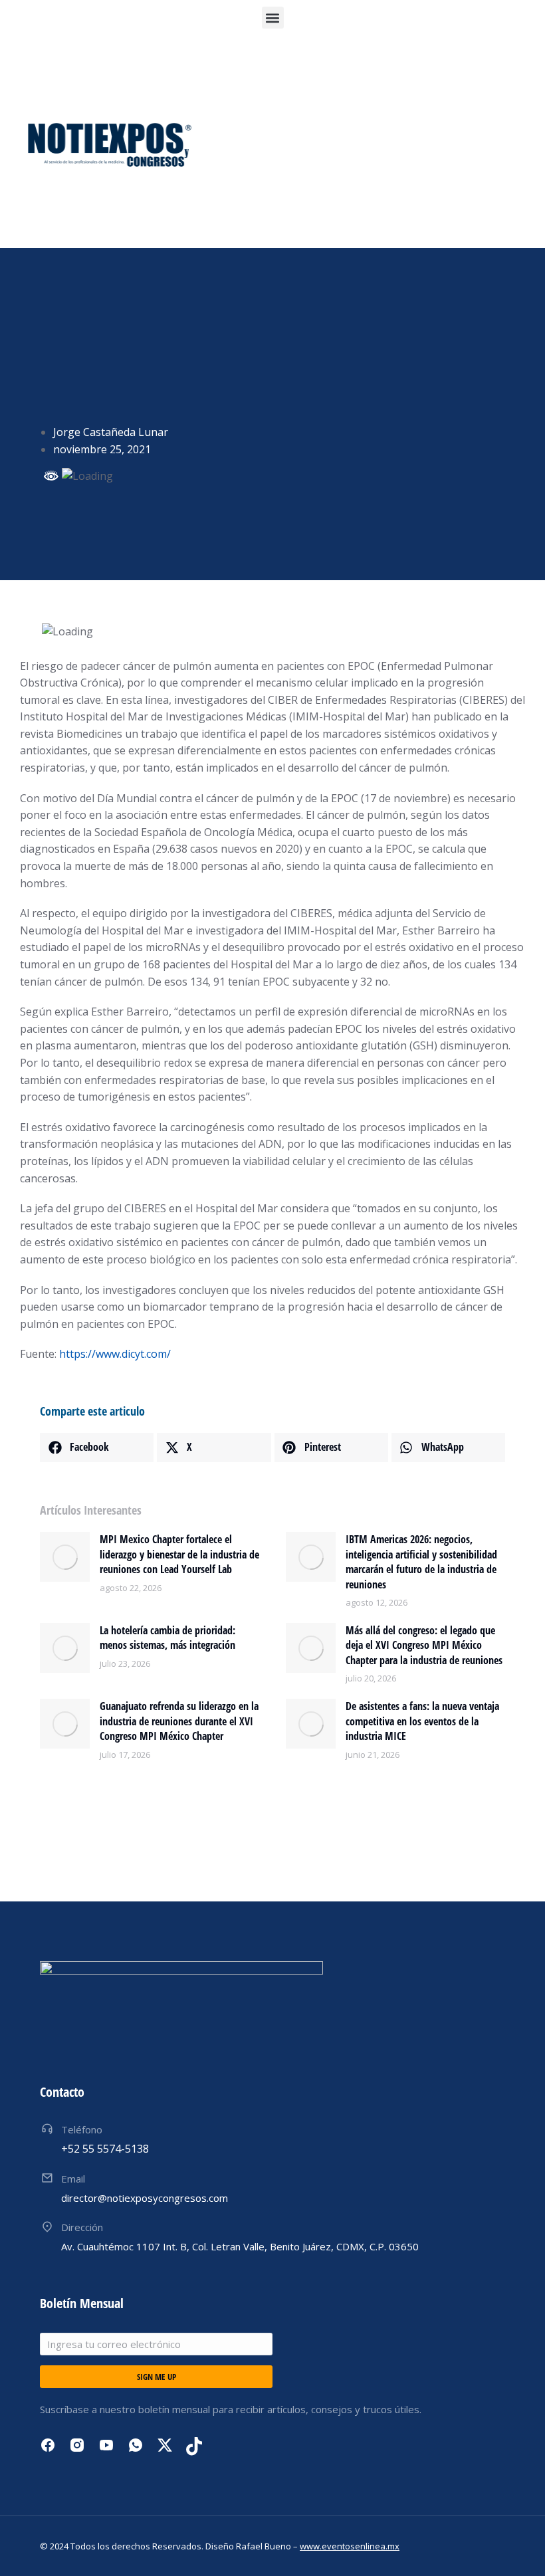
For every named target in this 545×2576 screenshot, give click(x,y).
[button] (273, 18)
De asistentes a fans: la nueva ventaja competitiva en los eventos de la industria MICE (422, 1721)
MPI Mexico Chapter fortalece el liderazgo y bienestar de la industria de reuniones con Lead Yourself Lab (179, 1554)
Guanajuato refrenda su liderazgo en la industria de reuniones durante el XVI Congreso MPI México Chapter (179, 1721)
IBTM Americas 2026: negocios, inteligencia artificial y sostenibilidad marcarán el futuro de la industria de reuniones (421, 1561)
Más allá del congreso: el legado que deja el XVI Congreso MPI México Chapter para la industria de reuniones (424, 1645)
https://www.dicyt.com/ (115, 1354)
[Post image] (65, 1557)
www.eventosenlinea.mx (350, 2546)
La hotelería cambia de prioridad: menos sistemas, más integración (167, 1638)
